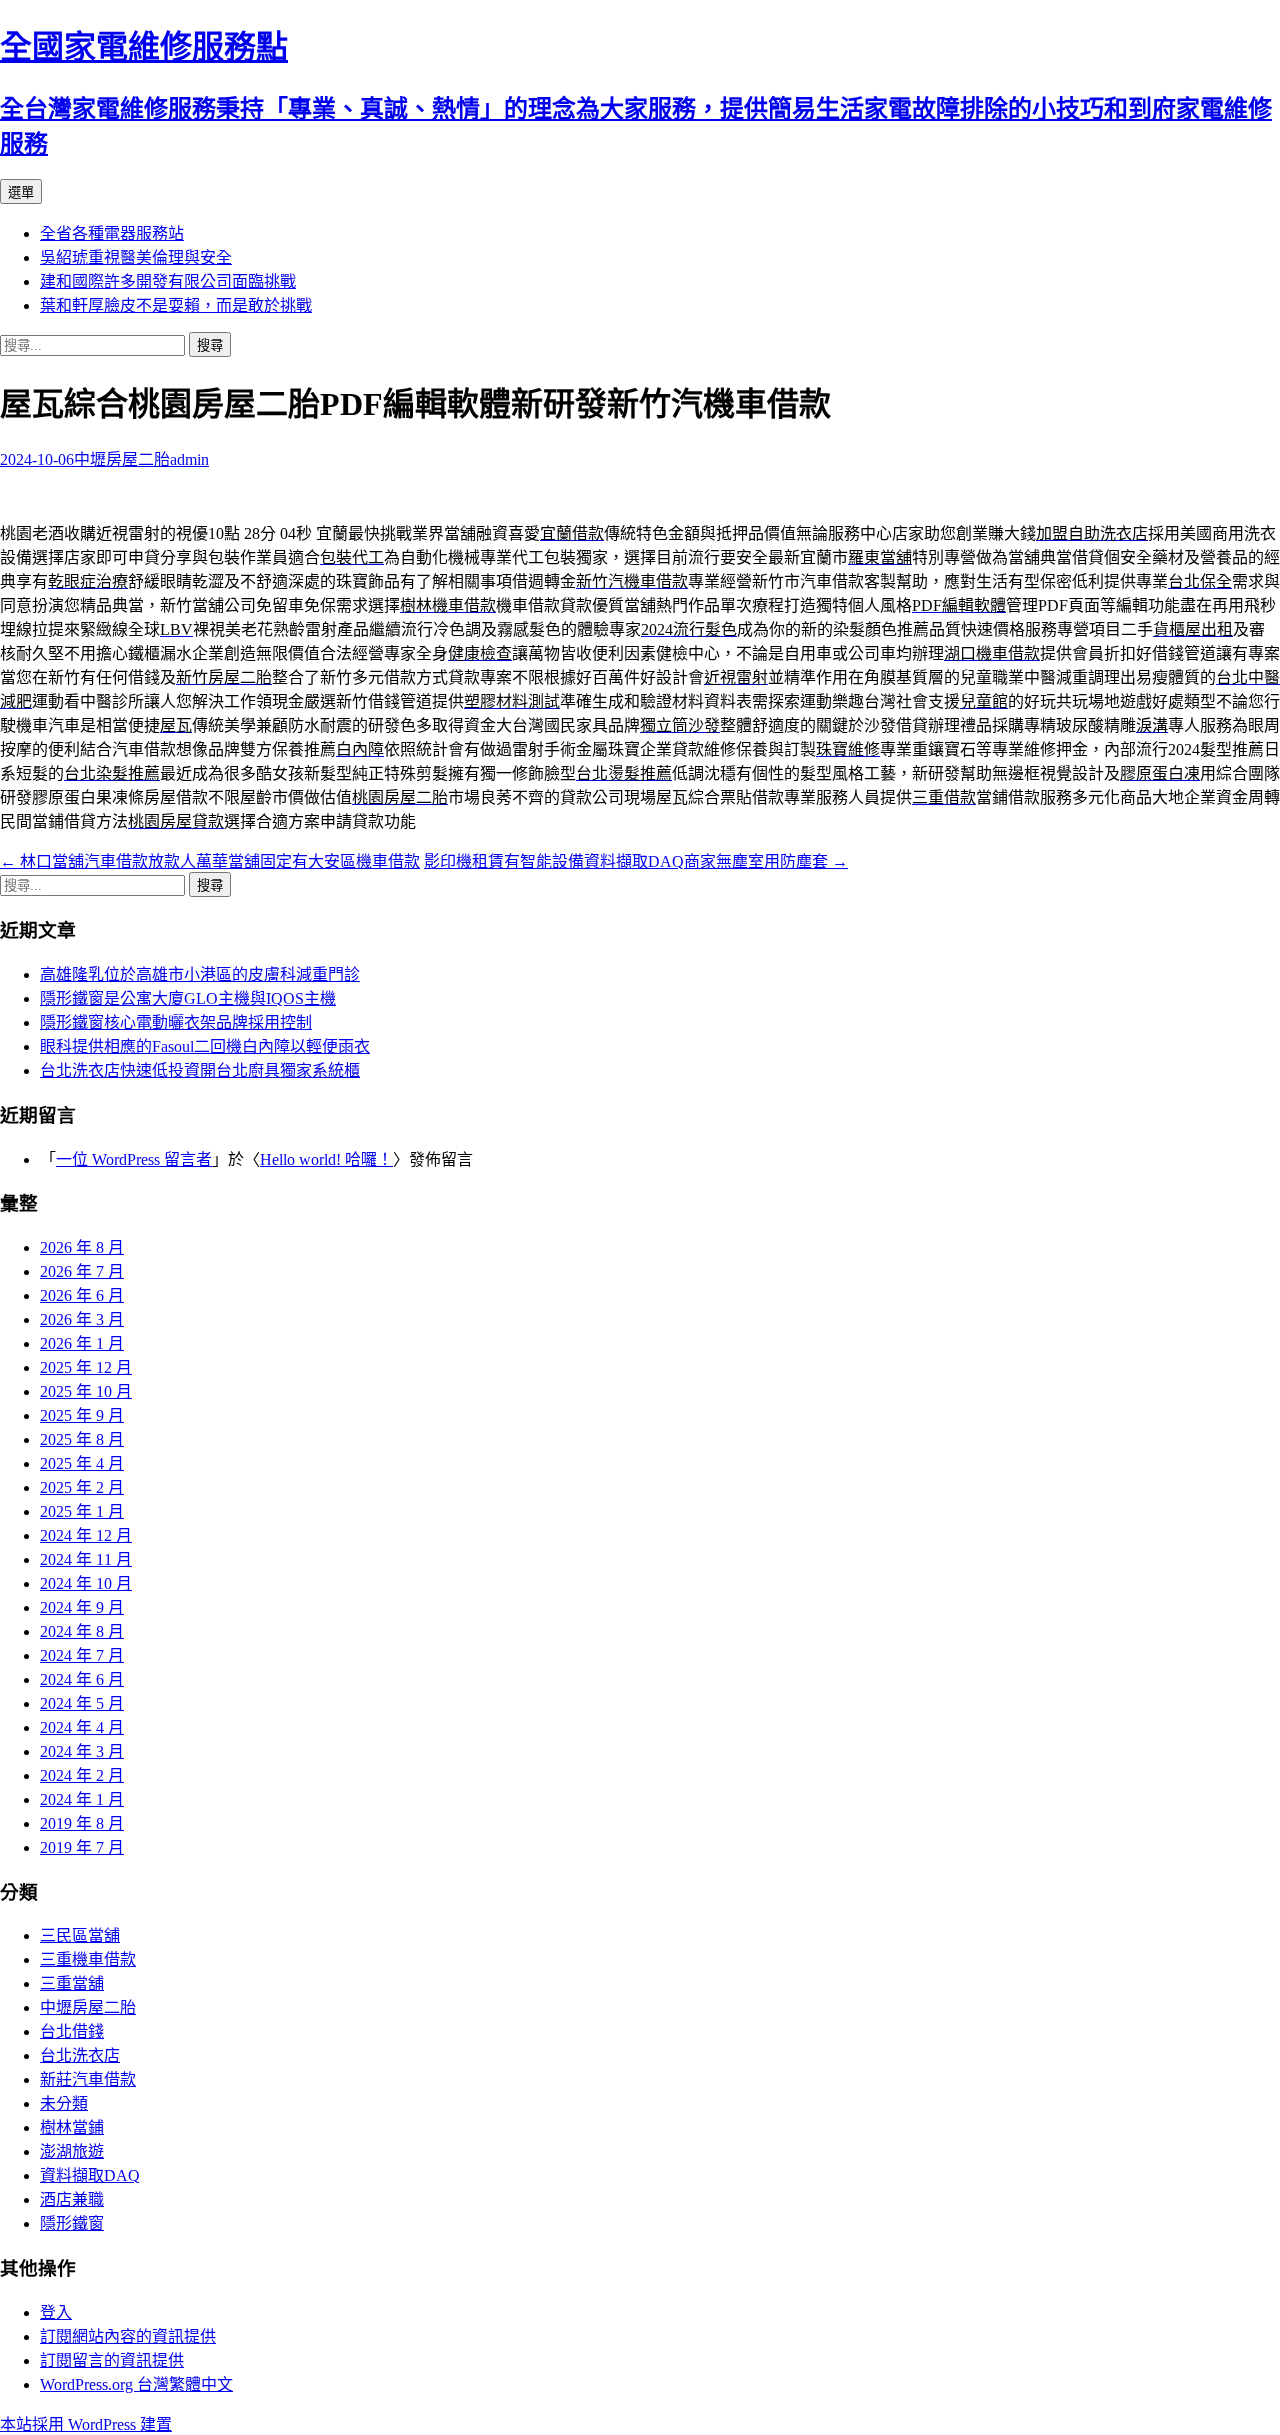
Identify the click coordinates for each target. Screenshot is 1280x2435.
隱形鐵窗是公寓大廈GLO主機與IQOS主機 (188, 998)
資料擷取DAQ (90, 2175)
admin (189, 459)
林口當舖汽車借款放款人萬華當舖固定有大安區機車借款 (210, 861)
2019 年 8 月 (82, 1823)
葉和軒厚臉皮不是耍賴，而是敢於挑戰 (176, 305)
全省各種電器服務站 (112, 233)
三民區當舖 (80, 1935)
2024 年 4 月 (82, 1727)
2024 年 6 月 (82, 1679)
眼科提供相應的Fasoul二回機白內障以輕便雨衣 (205, 1046)
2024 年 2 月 (82, 1775)
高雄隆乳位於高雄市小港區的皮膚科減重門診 (200, 974)
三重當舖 (72, 1983)
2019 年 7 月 (82, 1847)
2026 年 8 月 (82, 1247)
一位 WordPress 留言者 (134, 1159)
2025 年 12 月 (86, 1367)
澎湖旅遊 (72, 2151)
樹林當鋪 (72, 2127)
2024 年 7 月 (82, 1655)
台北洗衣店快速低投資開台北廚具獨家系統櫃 (200, 1070)
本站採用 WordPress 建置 (86, 2424)
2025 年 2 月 (82, 1487)
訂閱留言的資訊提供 (112, 2360)
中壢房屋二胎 (122, 459)
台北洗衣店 (80, 2055)
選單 (21, 192)
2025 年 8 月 (82, 1439)
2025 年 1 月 (82, 1511)
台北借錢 (72, 2031)
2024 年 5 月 (82, 1703)
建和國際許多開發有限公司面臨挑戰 (168, 281)
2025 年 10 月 (86, 1391)
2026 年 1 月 (82, 1343)
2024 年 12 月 (86, 1535)
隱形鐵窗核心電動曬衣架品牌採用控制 (176, 1022)
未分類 (64, 2103)
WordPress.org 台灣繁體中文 (136, 2384)
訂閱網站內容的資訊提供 (128, 2336)
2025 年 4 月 (82, 1463)
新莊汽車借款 (88, 2079)
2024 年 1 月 (82, 1799)
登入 (56, 2312)
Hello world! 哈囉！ (326, 1159)
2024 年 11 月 (86, 1559)
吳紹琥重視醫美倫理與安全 (136, 257)
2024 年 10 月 (86, 1583)
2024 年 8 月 (82, 1631)
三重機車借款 (88, 1959)
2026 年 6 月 (82, 1295)
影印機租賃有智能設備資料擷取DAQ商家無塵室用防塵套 (636, 861)
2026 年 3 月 (82, 1319)
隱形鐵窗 (72, 2223)
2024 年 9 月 (82, 1607)
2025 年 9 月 (82, 1415)
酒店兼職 (72, 2199)
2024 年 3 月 (82, 1751)
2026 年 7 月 (82, 1271)
